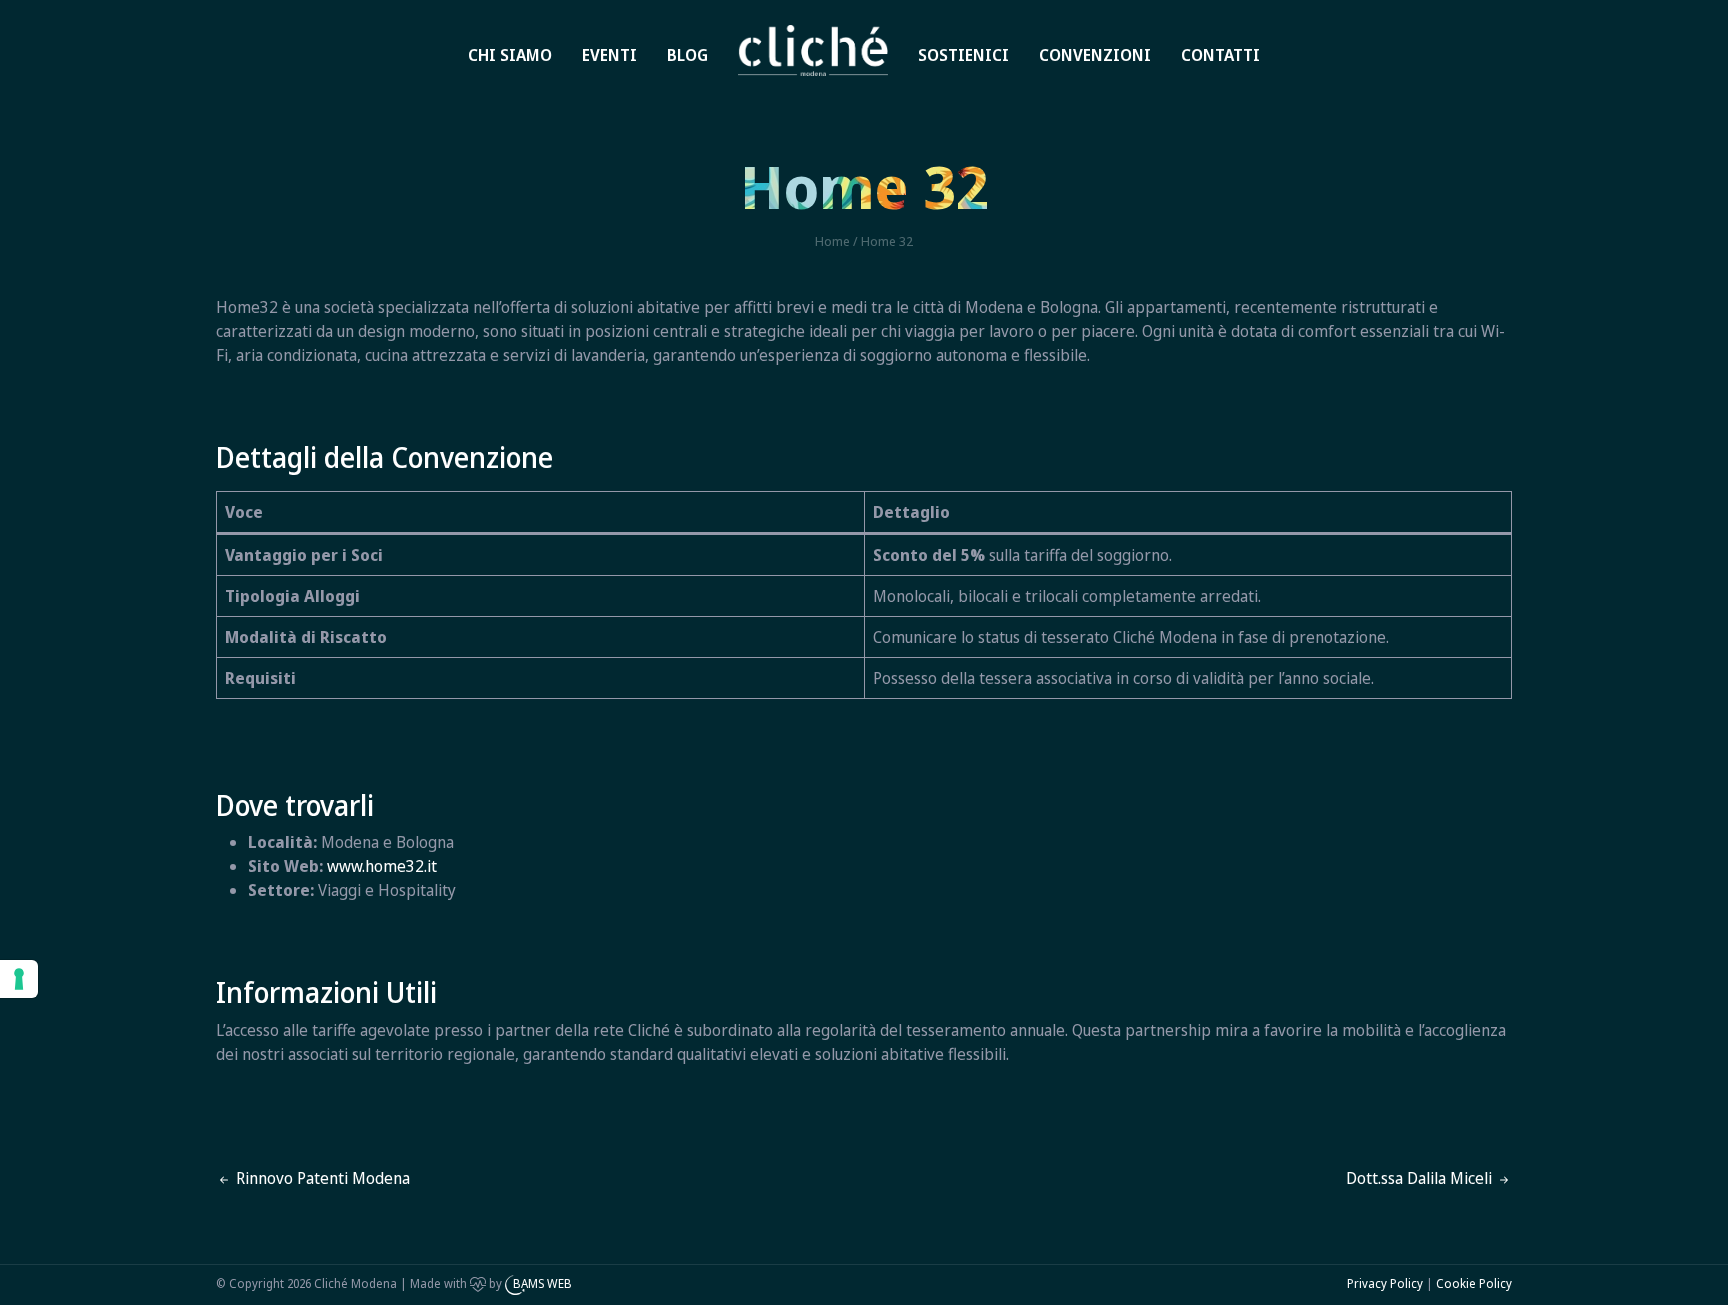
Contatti (1220, 55)
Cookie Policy (1474, 1283)
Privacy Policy (1385, 1283)
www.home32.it (382, 866)
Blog (687, 55)
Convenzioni (1095, 55)
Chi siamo (510, 55)
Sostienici (963, 55)
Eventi (609, 55)
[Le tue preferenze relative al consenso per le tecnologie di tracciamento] (19, 979)
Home (780, 32)
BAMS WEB (542, 1283)
